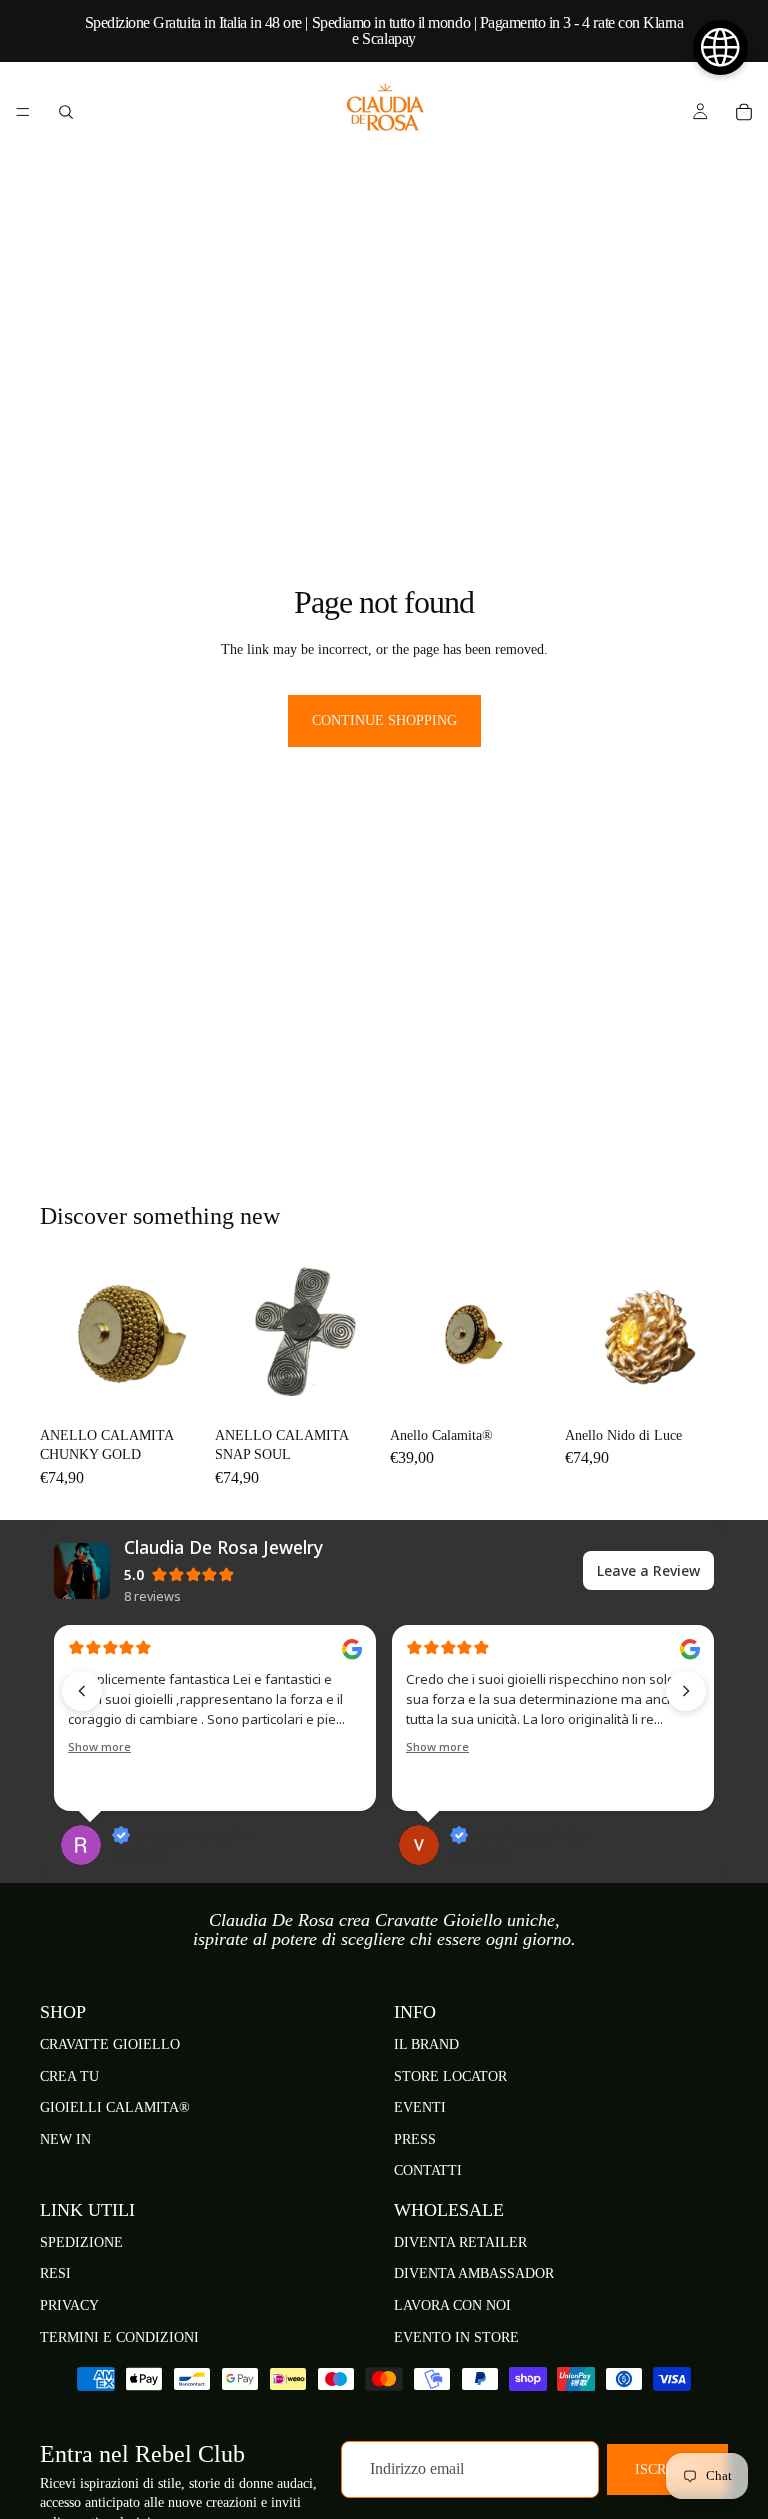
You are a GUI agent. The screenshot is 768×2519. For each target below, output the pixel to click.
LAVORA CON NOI (452, 2305)
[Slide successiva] (531, 1336)
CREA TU (69, 2076)
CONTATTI (428, 2170)
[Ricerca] (66, 112)
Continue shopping (384, 720)
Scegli (539, 1386)
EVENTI (420, 2107)
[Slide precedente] (412, 1336)
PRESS (415, 2139)
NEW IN (65, 2139)
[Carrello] (744, 112)
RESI (55, 2273)
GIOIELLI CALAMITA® (115, 2107)
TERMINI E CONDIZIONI (119, 2337)
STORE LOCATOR (450, 2076)
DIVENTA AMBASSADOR (474, 2273)
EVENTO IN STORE (456, 2337)
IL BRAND (426, 2044)
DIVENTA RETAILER (460, 2242)
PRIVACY (69, 2305)
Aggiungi (189, 1386)
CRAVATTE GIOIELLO (110, 2044)
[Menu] (23, 112)
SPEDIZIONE (81, 2242)
